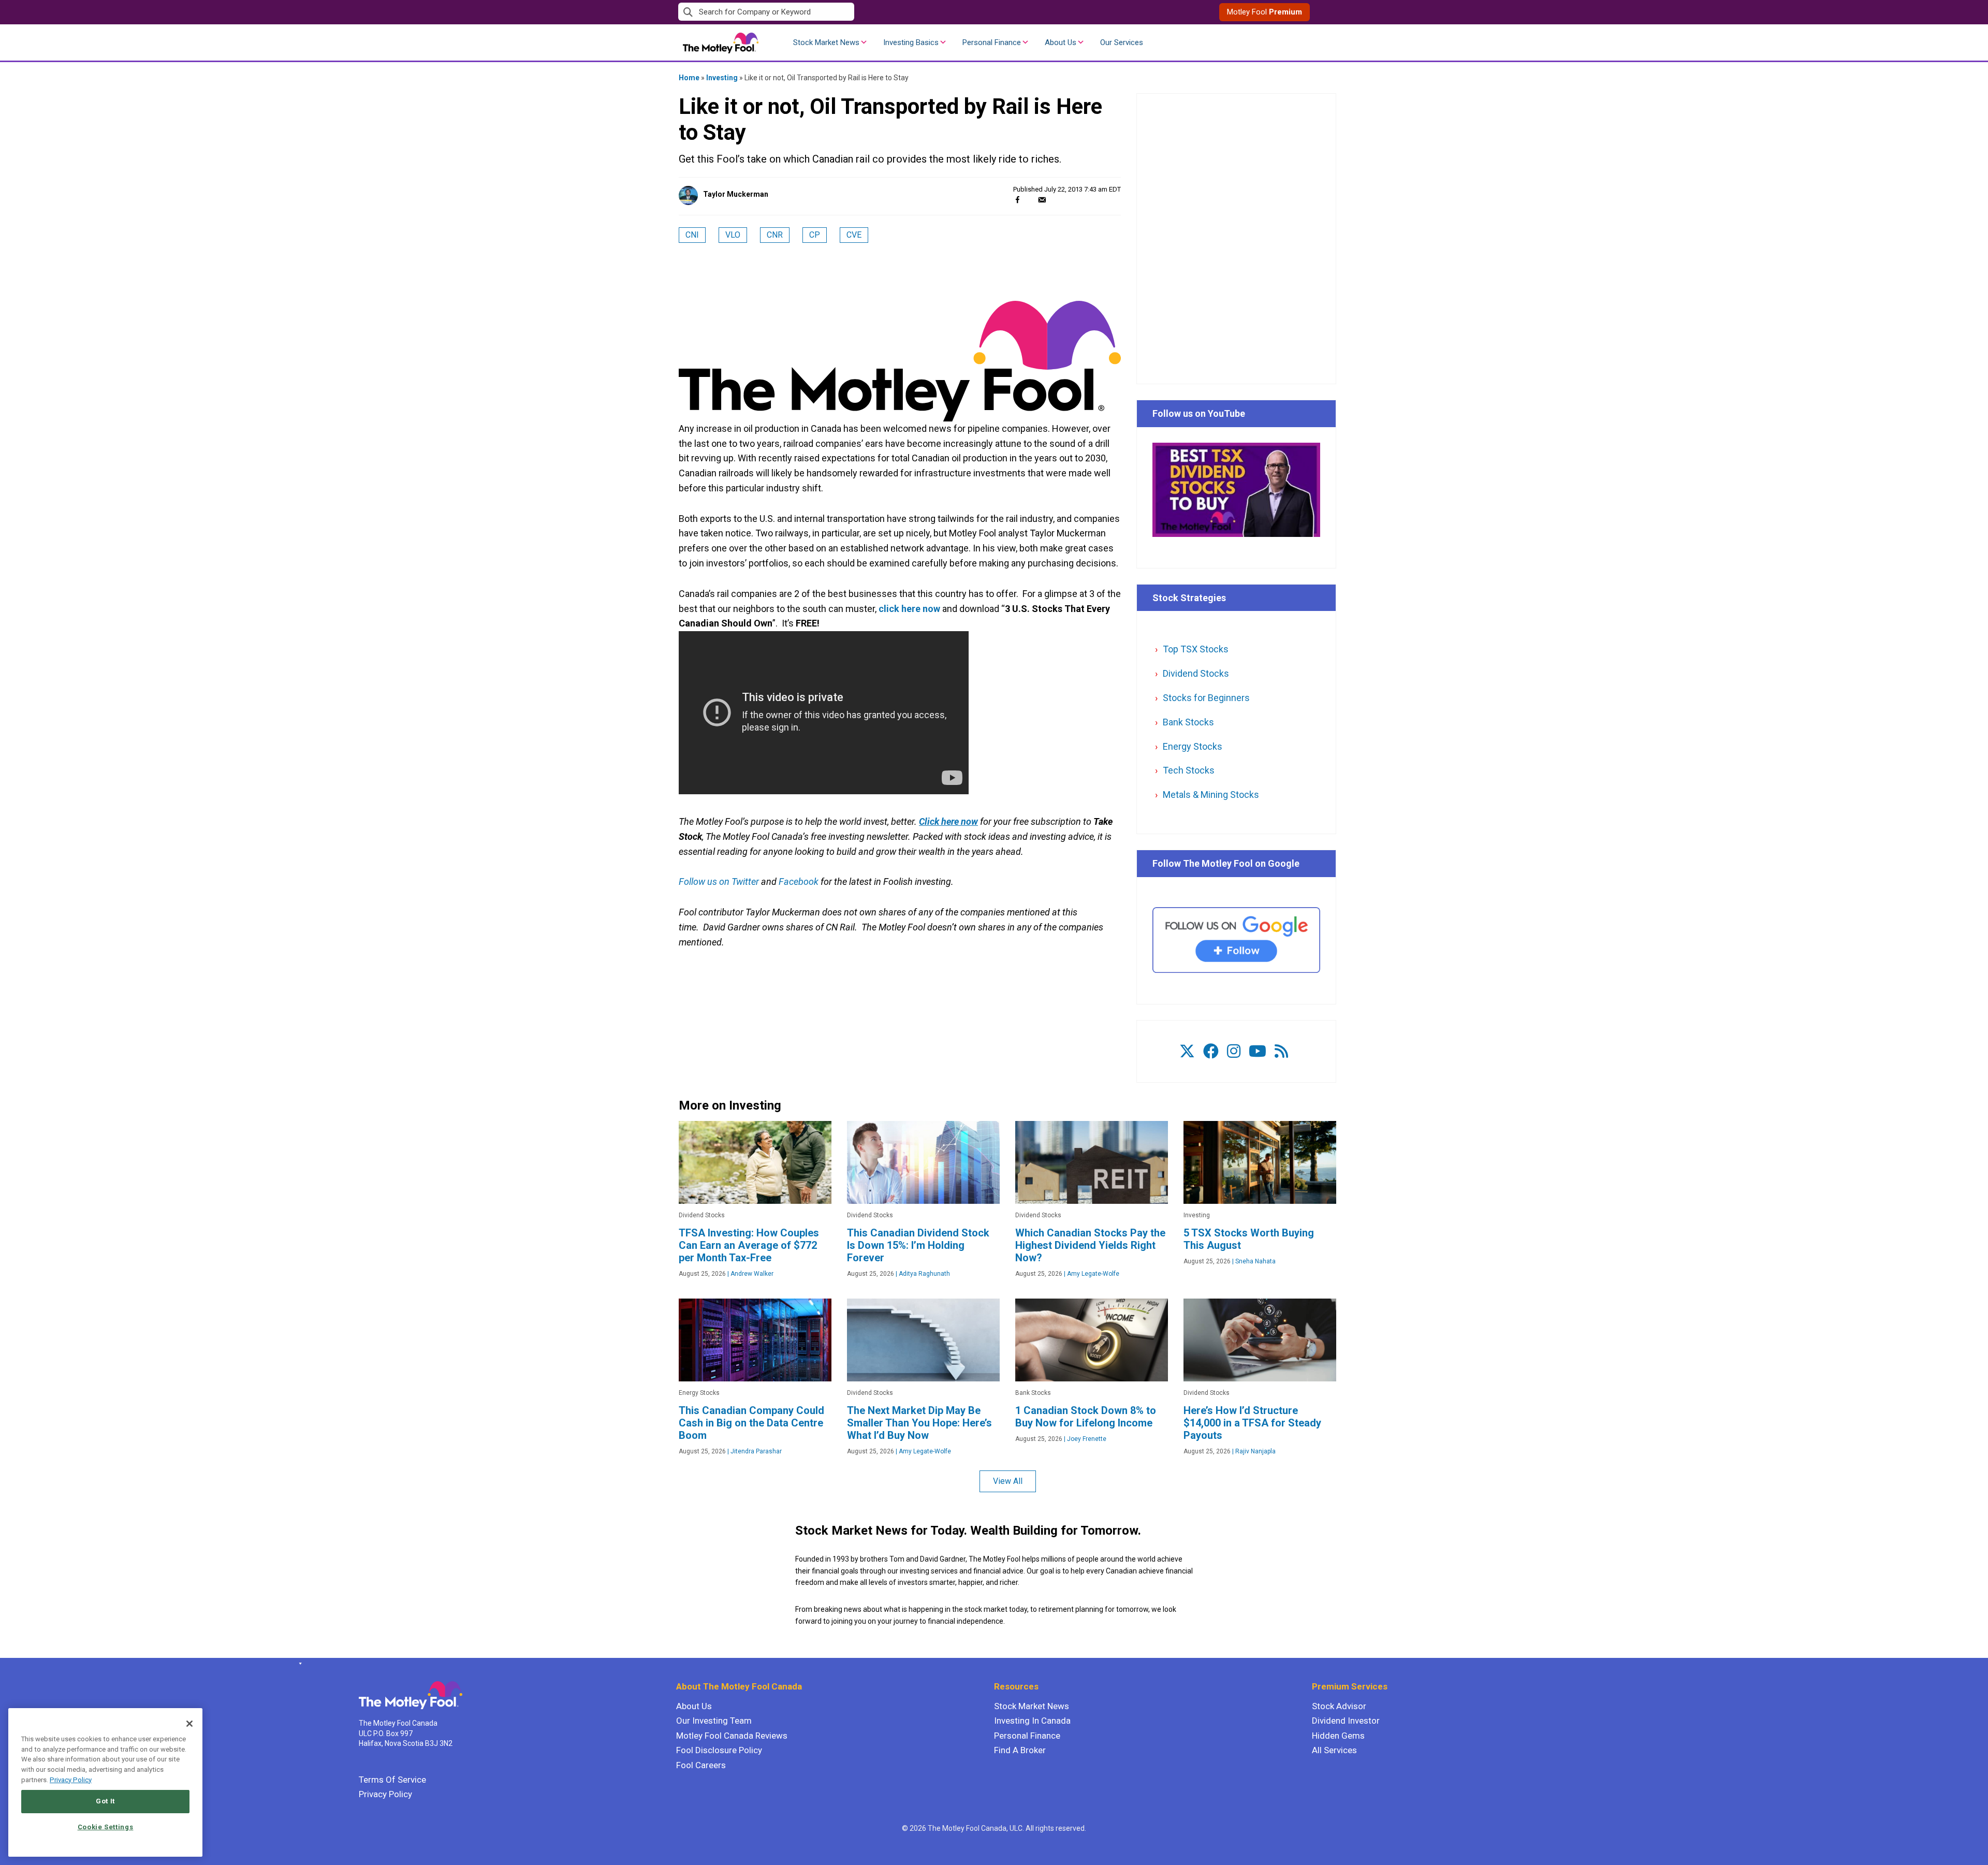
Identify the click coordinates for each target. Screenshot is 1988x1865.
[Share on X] (1030, 200)
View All (1008, 1481)
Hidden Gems (1338, 1736)
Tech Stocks (1189, 770)
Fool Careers (701, 1765)
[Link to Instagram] (1234, 1051)
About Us (1061, 42)
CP (815, 235)
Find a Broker (1020, 1750)
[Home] (298, 1664)
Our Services (1122, 42)
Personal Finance (992, 42)
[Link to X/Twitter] (1187, 1051)
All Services (1334, 1750)
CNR (775, 235)
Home (689, 78)
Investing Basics (911, 42)
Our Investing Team (714, 1721)
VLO (733, 235)
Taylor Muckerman (736, 194)
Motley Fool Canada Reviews (732, 1736)
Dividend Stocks (1196, 673)
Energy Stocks (1193, 746)
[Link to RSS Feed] (1281, 1051)
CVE (854, 235)
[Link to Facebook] (1211, 1051)
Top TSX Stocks (1196, 649)
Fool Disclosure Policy (719, 1750)
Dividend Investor (1346, 1721)
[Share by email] (1042, 200)
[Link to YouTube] (1258, 1051)
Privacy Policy (385, 1794)
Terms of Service (392, 1780)
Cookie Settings (106, 1827)
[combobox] (836, 12)
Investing (722, 78)
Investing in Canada (1032, 1721)
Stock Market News (826, 42)
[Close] (189, 1724)
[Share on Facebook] (1018, 200)
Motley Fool (1265, 12)
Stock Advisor (1339, 1706)
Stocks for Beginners (1206, 698)
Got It (105, 1801)
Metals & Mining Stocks (1211, 795)
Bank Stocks (1188, 722)
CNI (692, 235)
